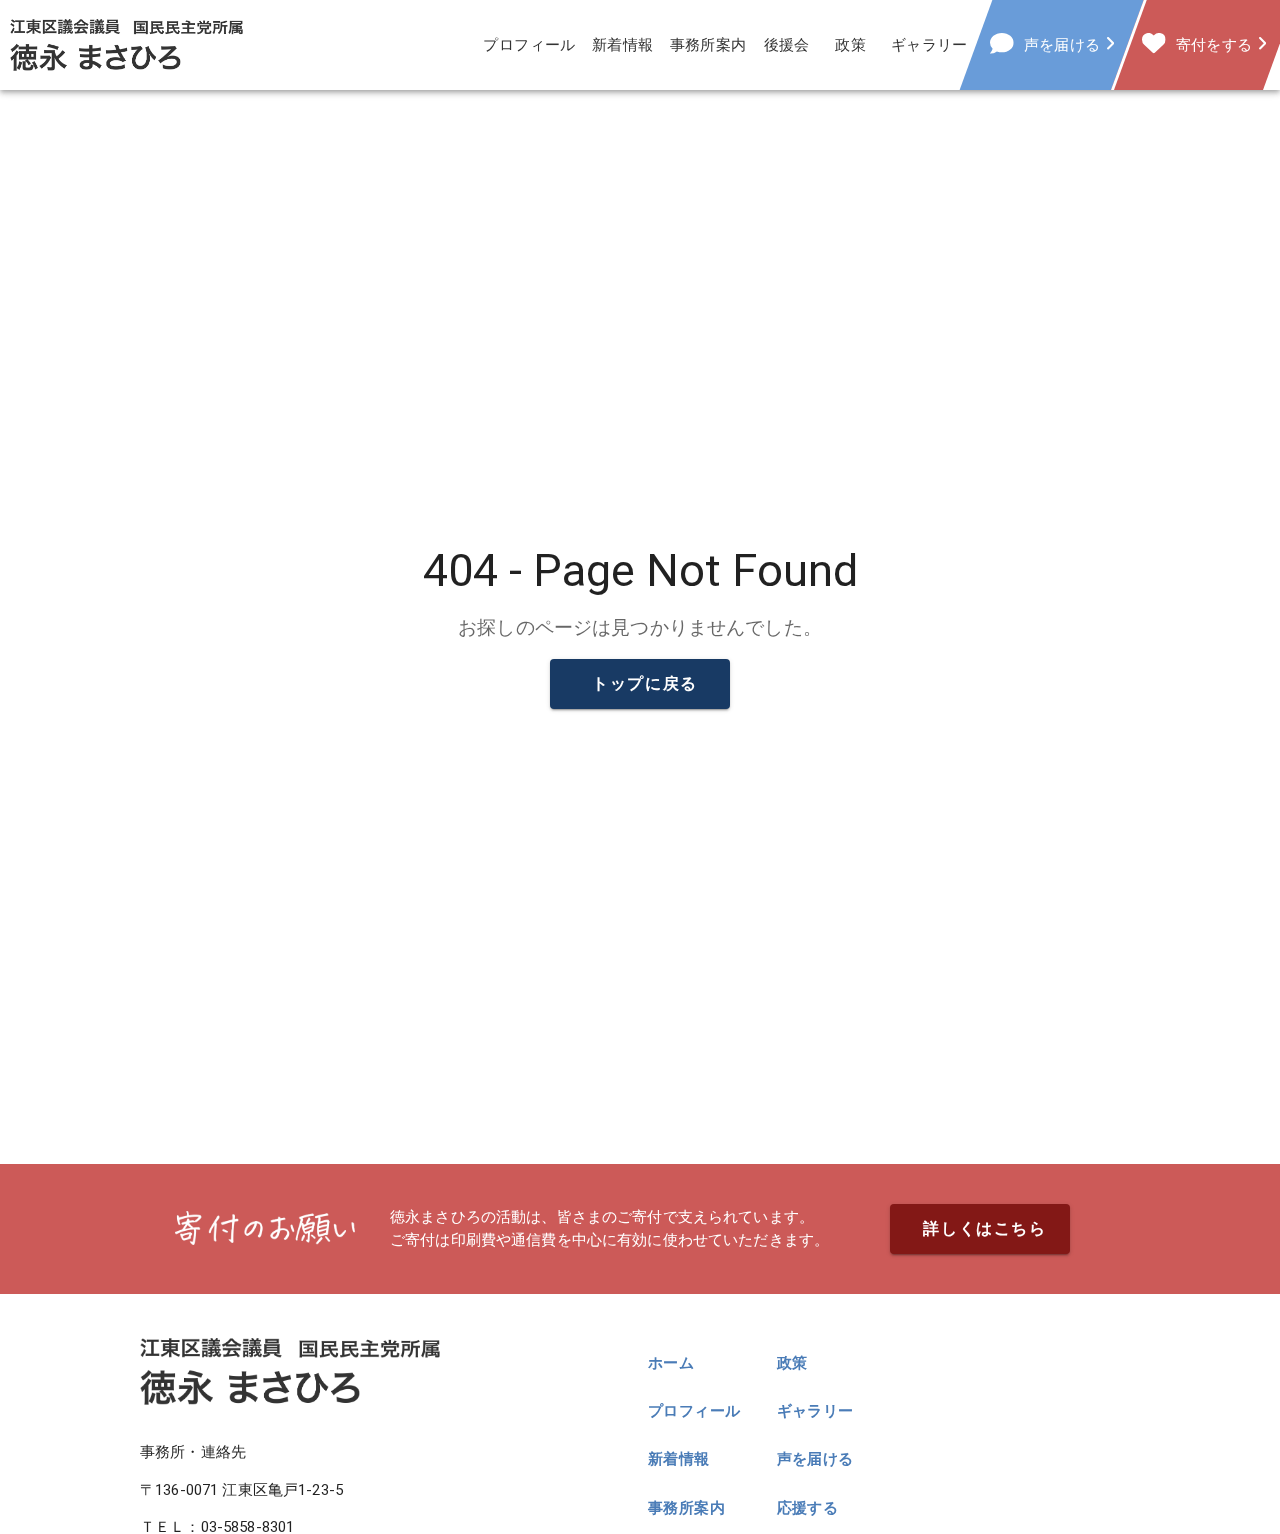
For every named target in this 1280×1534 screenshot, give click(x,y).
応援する (808, 1508)
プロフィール (529, 45)
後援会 (787, 45)
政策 (850, 45)
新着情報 (623, 45)
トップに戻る (645, 683)
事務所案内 (708, 45)
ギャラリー (929, 45)
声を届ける (815, 1459)
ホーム (671, 1363)
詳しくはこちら (984, 1228)
